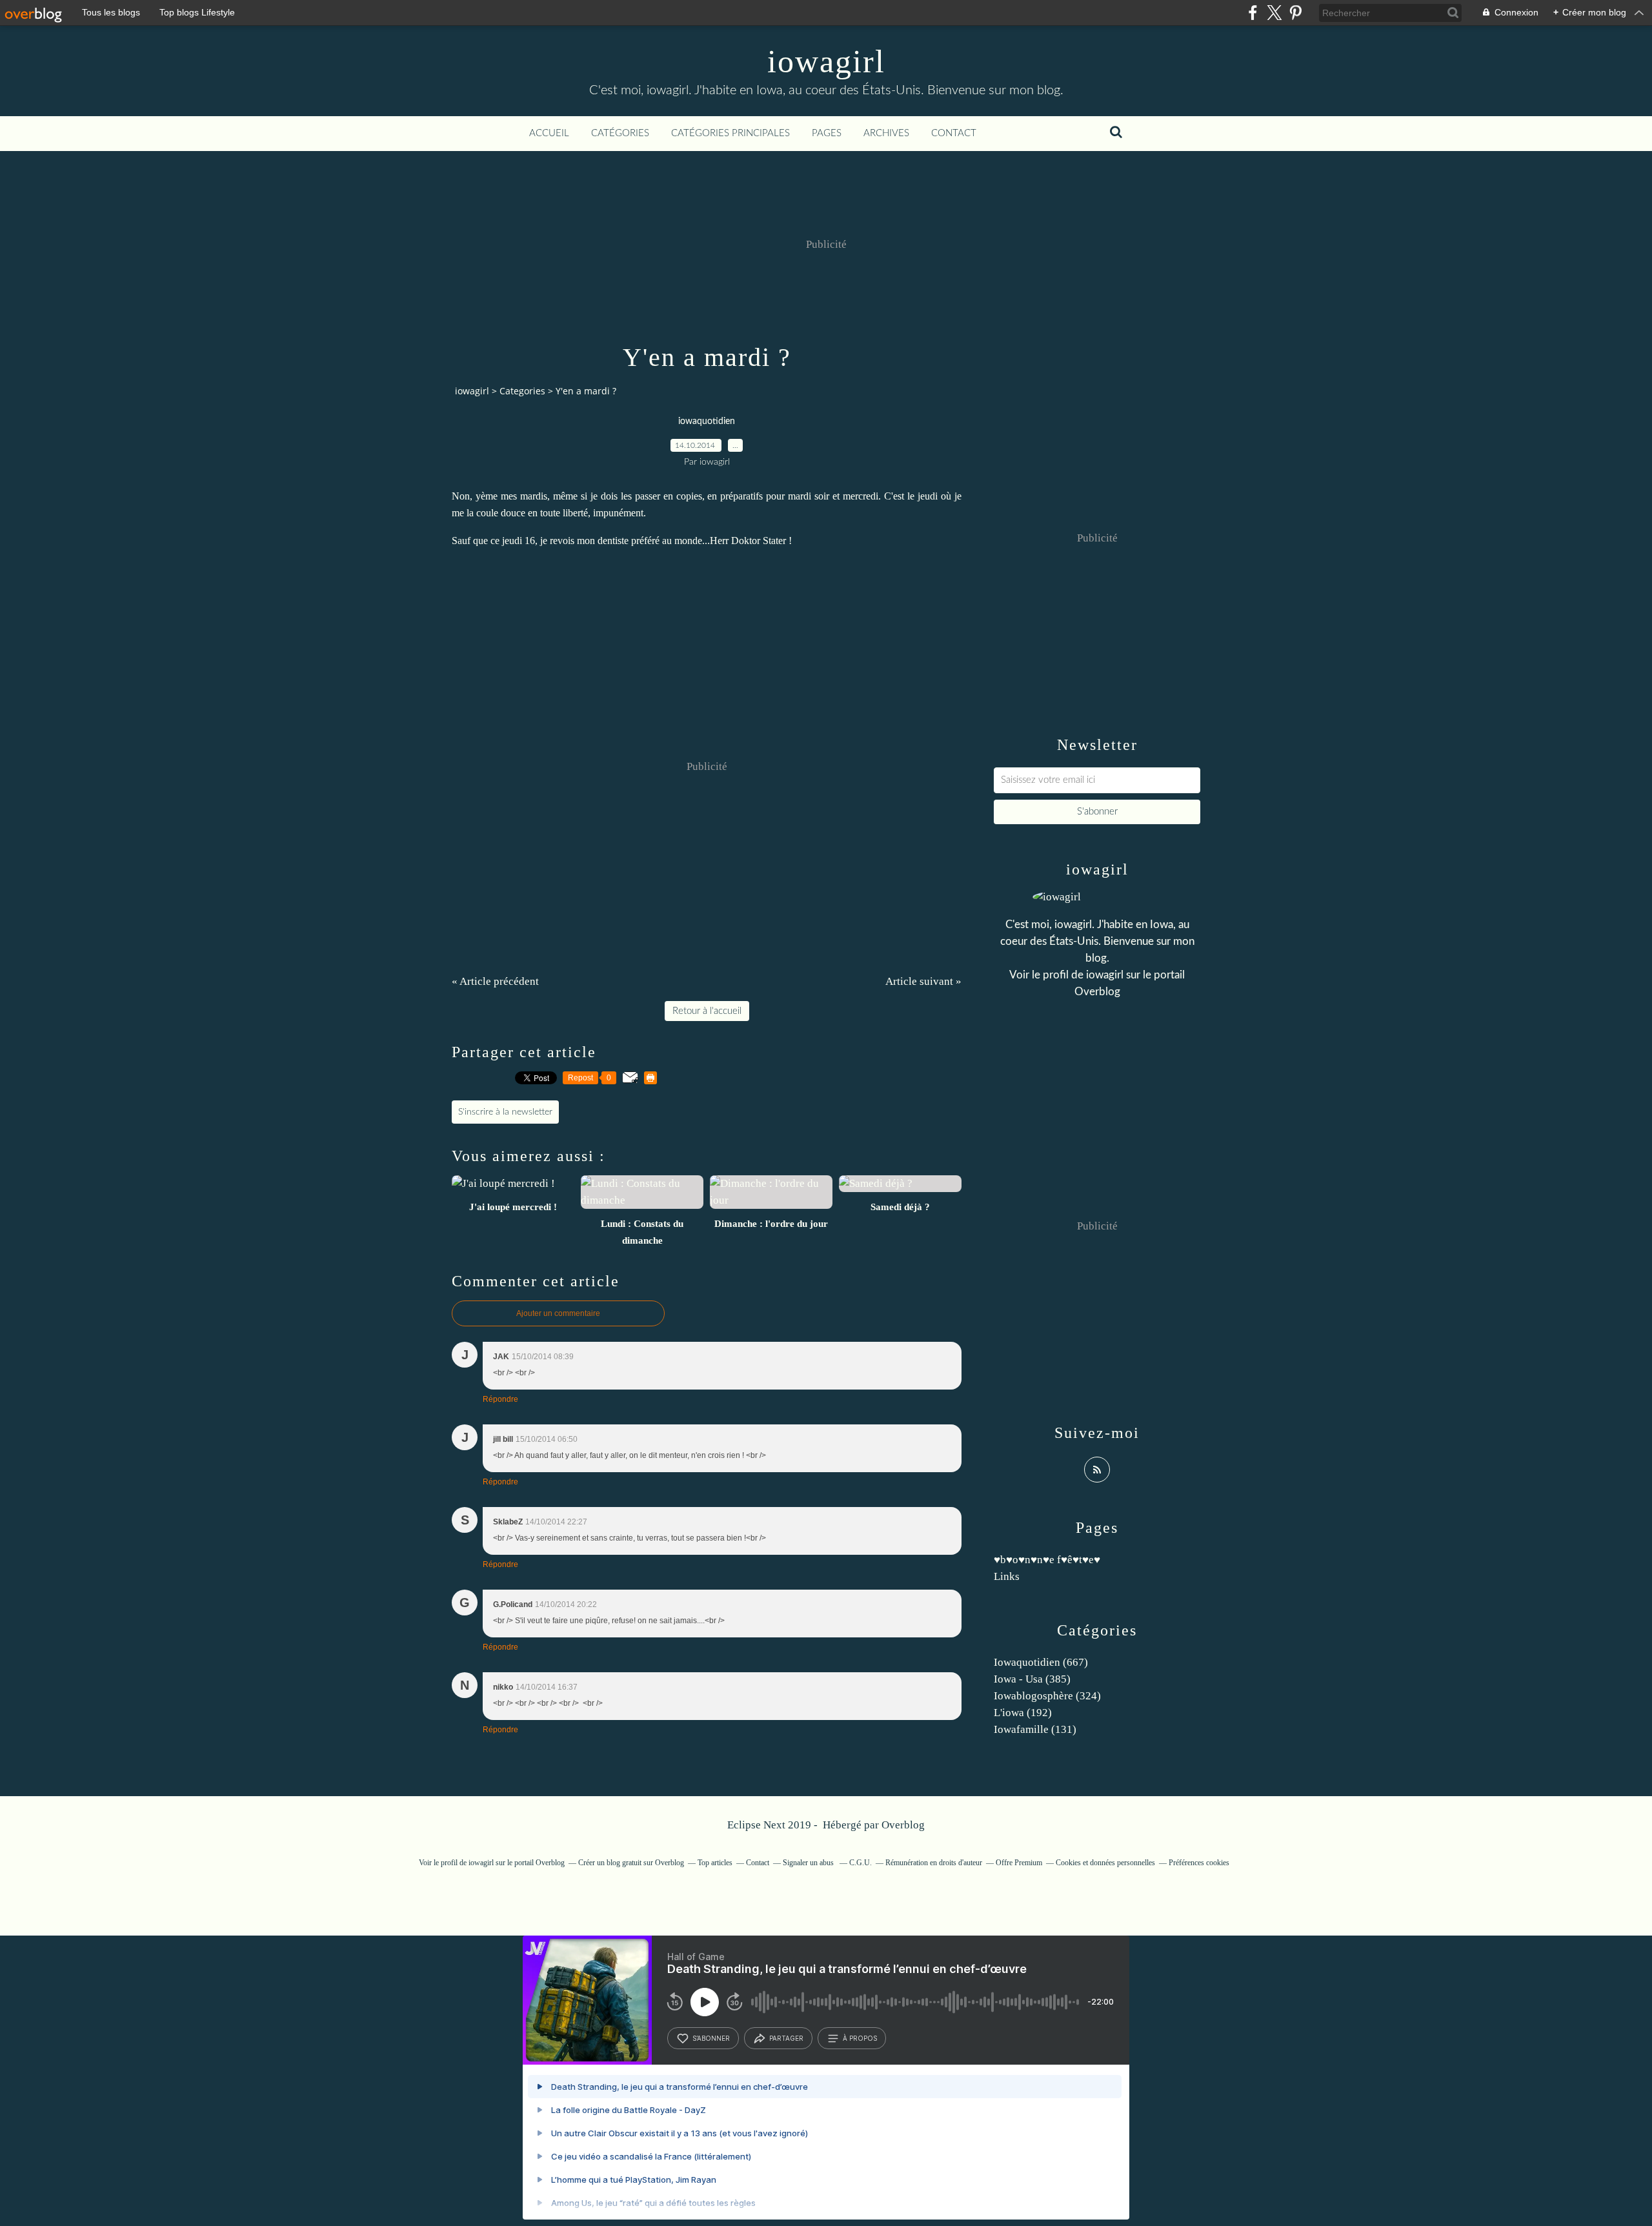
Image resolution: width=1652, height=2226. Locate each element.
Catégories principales (730, 133)
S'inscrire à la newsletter (505, 1112)
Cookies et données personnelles (1105, 1863)
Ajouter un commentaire (558, 1313)
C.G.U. (861, 1863)
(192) (1023, 1713)
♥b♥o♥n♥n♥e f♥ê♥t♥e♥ (1047, 1560)
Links (1007, 1576)
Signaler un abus (809, 1863)
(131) (1035, 1729)
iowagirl (826, 61)
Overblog (903, 1825)
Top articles (715, 1863)
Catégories (620, 133)
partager (786, 2038)
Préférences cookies (1199, 1863)
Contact (954, 133)
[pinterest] (1295, 13)
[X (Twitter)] (1274, 13)
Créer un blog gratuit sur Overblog (631, 1863)
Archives (886, 133)
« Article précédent (495, 981)
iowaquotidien (707, 421)
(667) (1041, 1662)
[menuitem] (549, 134)
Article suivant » (923, 981)
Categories (522, 391)
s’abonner (711, 2038)
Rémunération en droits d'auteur (934, 1863)
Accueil (549, 133)
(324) (1047, 1696)
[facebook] (1253, 13)
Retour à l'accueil (707, 1011)
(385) (1032, 1679)
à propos (860, 2038)
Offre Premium (1019, 1863)
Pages (827, 133)
